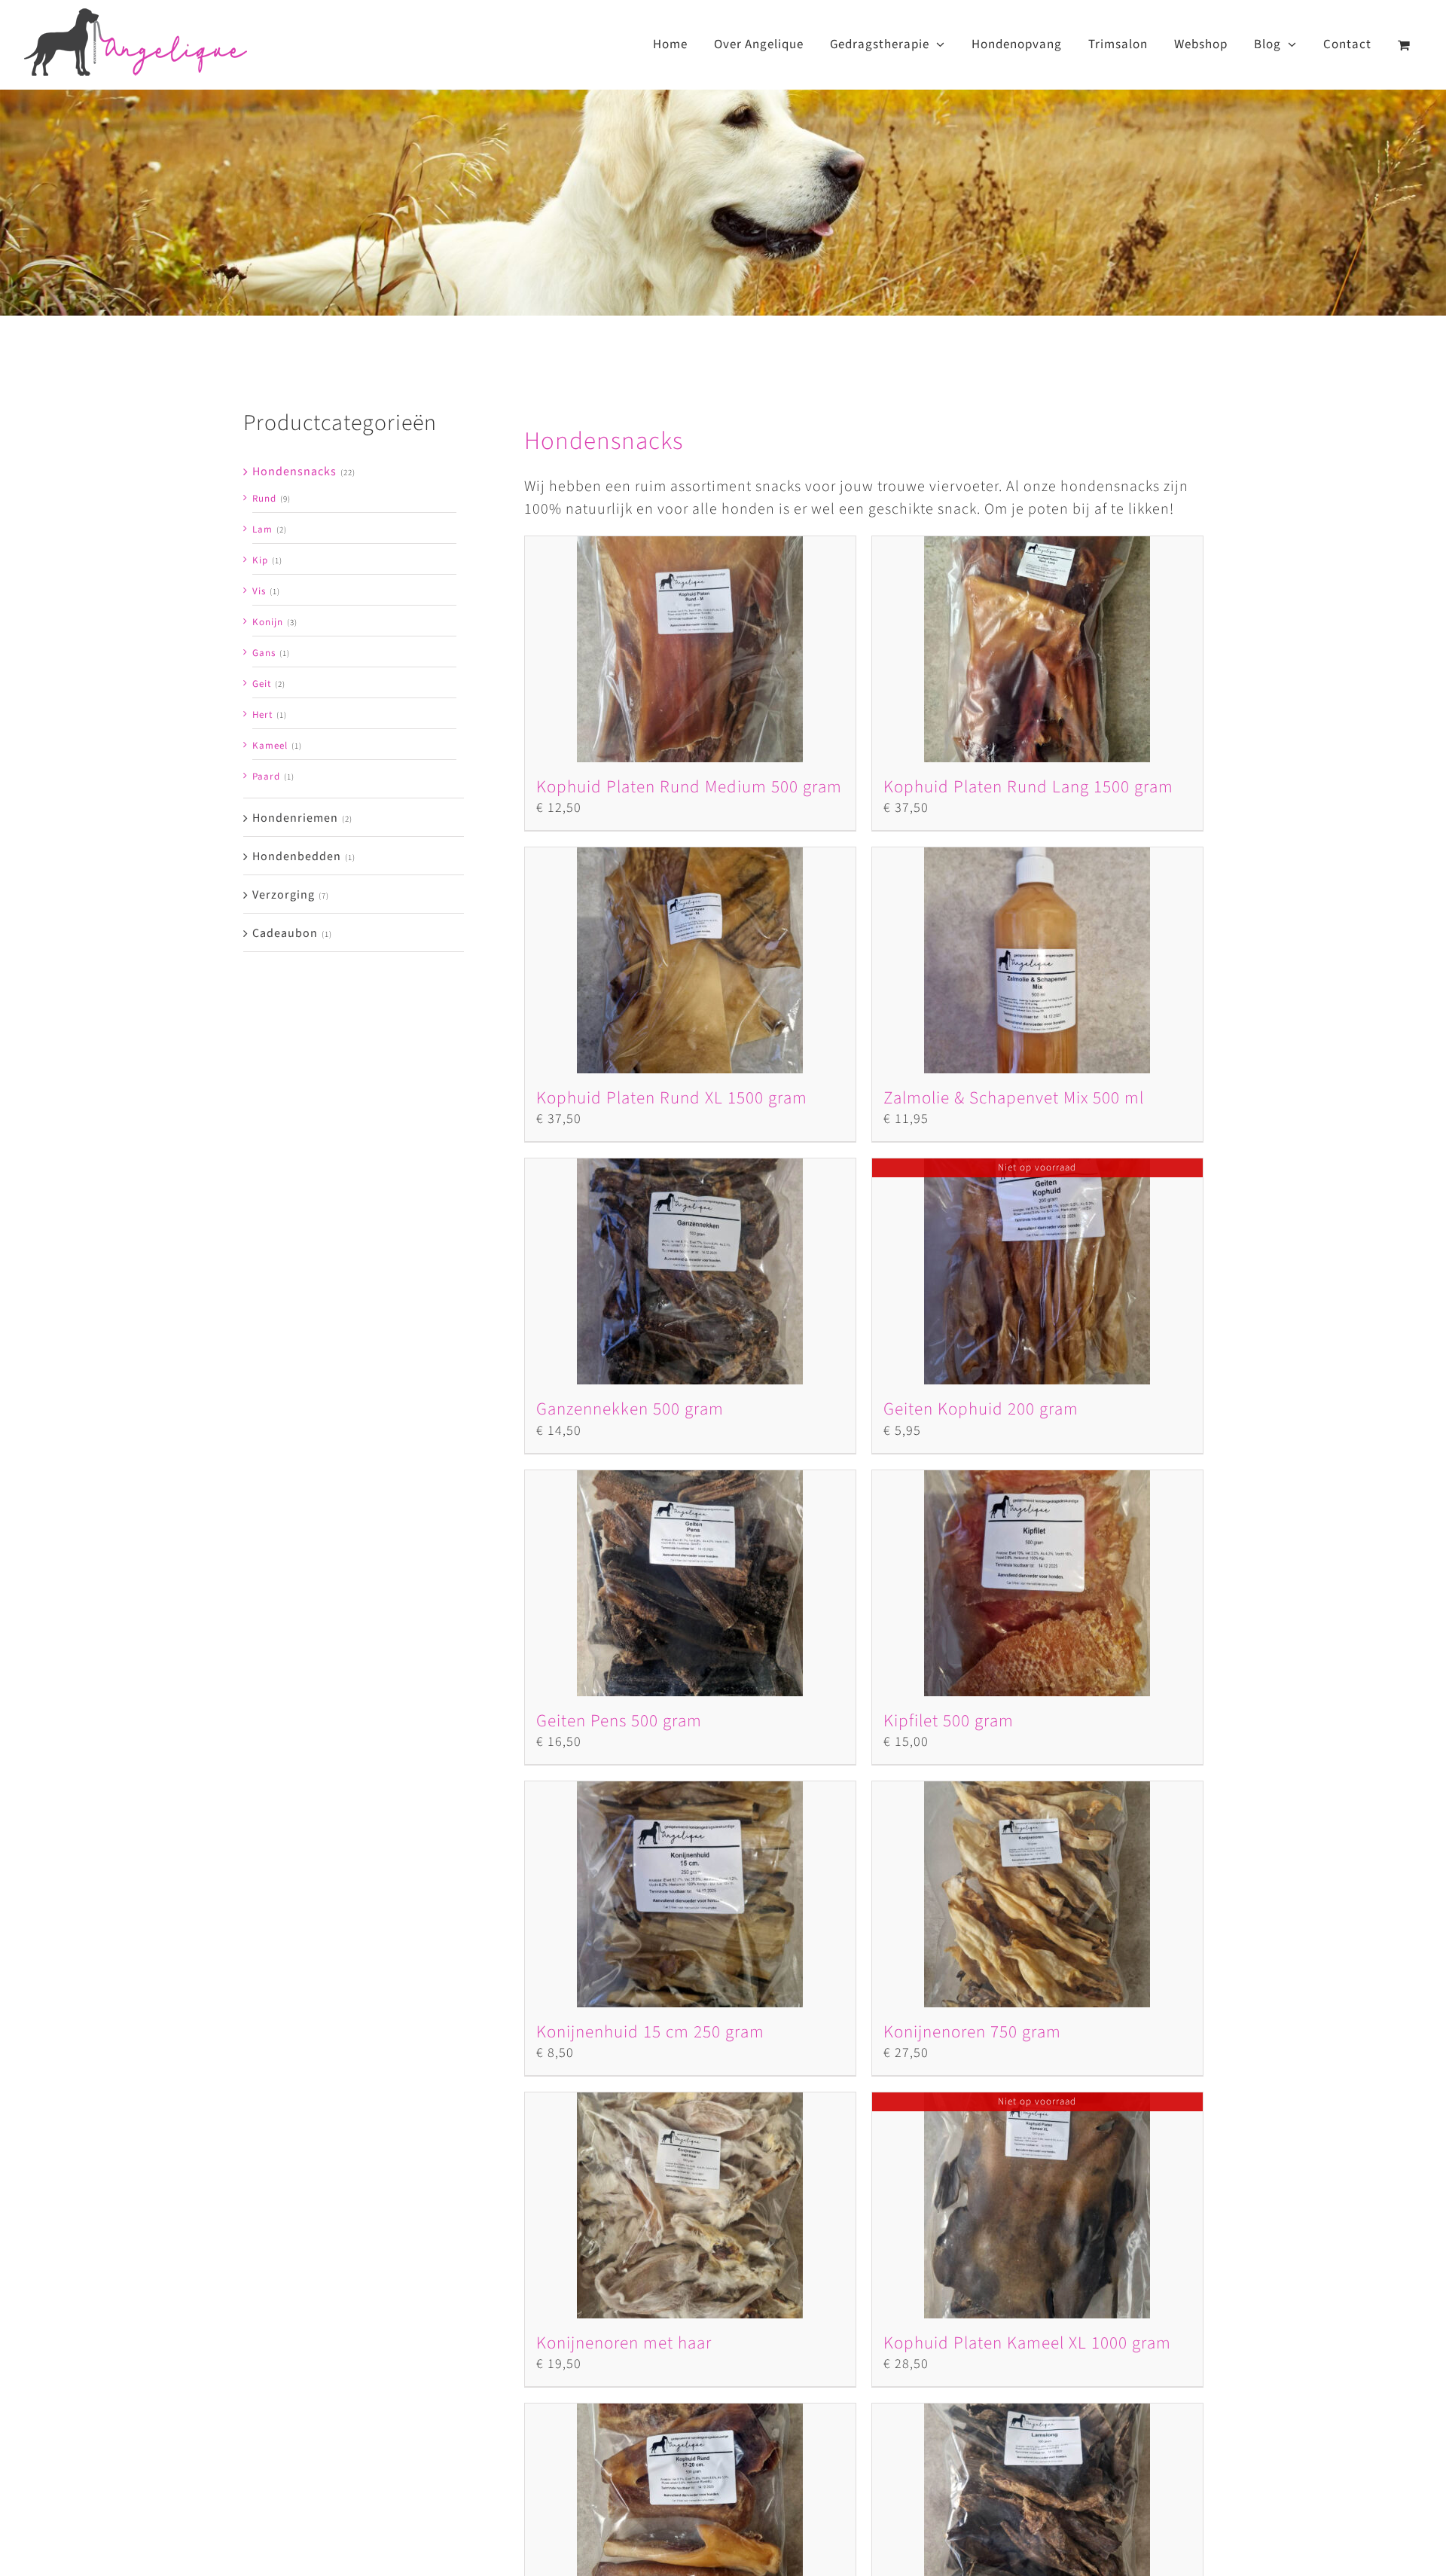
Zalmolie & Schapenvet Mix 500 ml (1014, 1098)
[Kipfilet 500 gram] (1037, 1583)
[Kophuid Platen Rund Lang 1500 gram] (1037, 649)
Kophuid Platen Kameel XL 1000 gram (1027, 2343)
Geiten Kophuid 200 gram (981, 1409)
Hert (262, 715)
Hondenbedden (297, 856)
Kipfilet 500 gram (949, 1721)
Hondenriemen (295, 818)
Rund (264, 499)
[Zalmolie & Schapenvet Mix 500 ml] (1037, 960)
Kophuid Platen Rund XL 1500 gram (672, 1098)
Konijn (268, 622)
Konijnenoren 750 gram (972, 2032)
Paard (266, 777)
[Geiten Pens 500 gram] (690, 1583)
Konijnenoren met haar (624, 2343)
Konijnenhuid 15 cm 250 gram (650, 2032)
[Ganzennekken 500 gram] (690, 1271)
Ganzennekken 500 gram (630, 1409)
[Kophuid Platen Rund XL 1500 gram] (690, 960)
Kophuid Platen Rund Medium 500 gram (689, 787)
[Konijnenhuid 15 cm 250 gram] (690, 1894)
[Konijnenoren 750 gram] (1037, 1894)
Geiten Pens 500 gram (619, 1721)
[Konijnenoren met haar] (690, 2205)
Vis (259, 591)
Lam (262, 530)
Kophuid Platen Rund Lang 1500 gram (1028, 787)
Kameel (270, 746)
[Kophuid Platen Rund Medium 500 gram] (690, 649)
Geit (262, 684)
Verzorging (284, 895)
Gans (264, 653)
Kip (260, 560)
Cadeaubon (285, 933)
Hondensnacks (294, 472)
